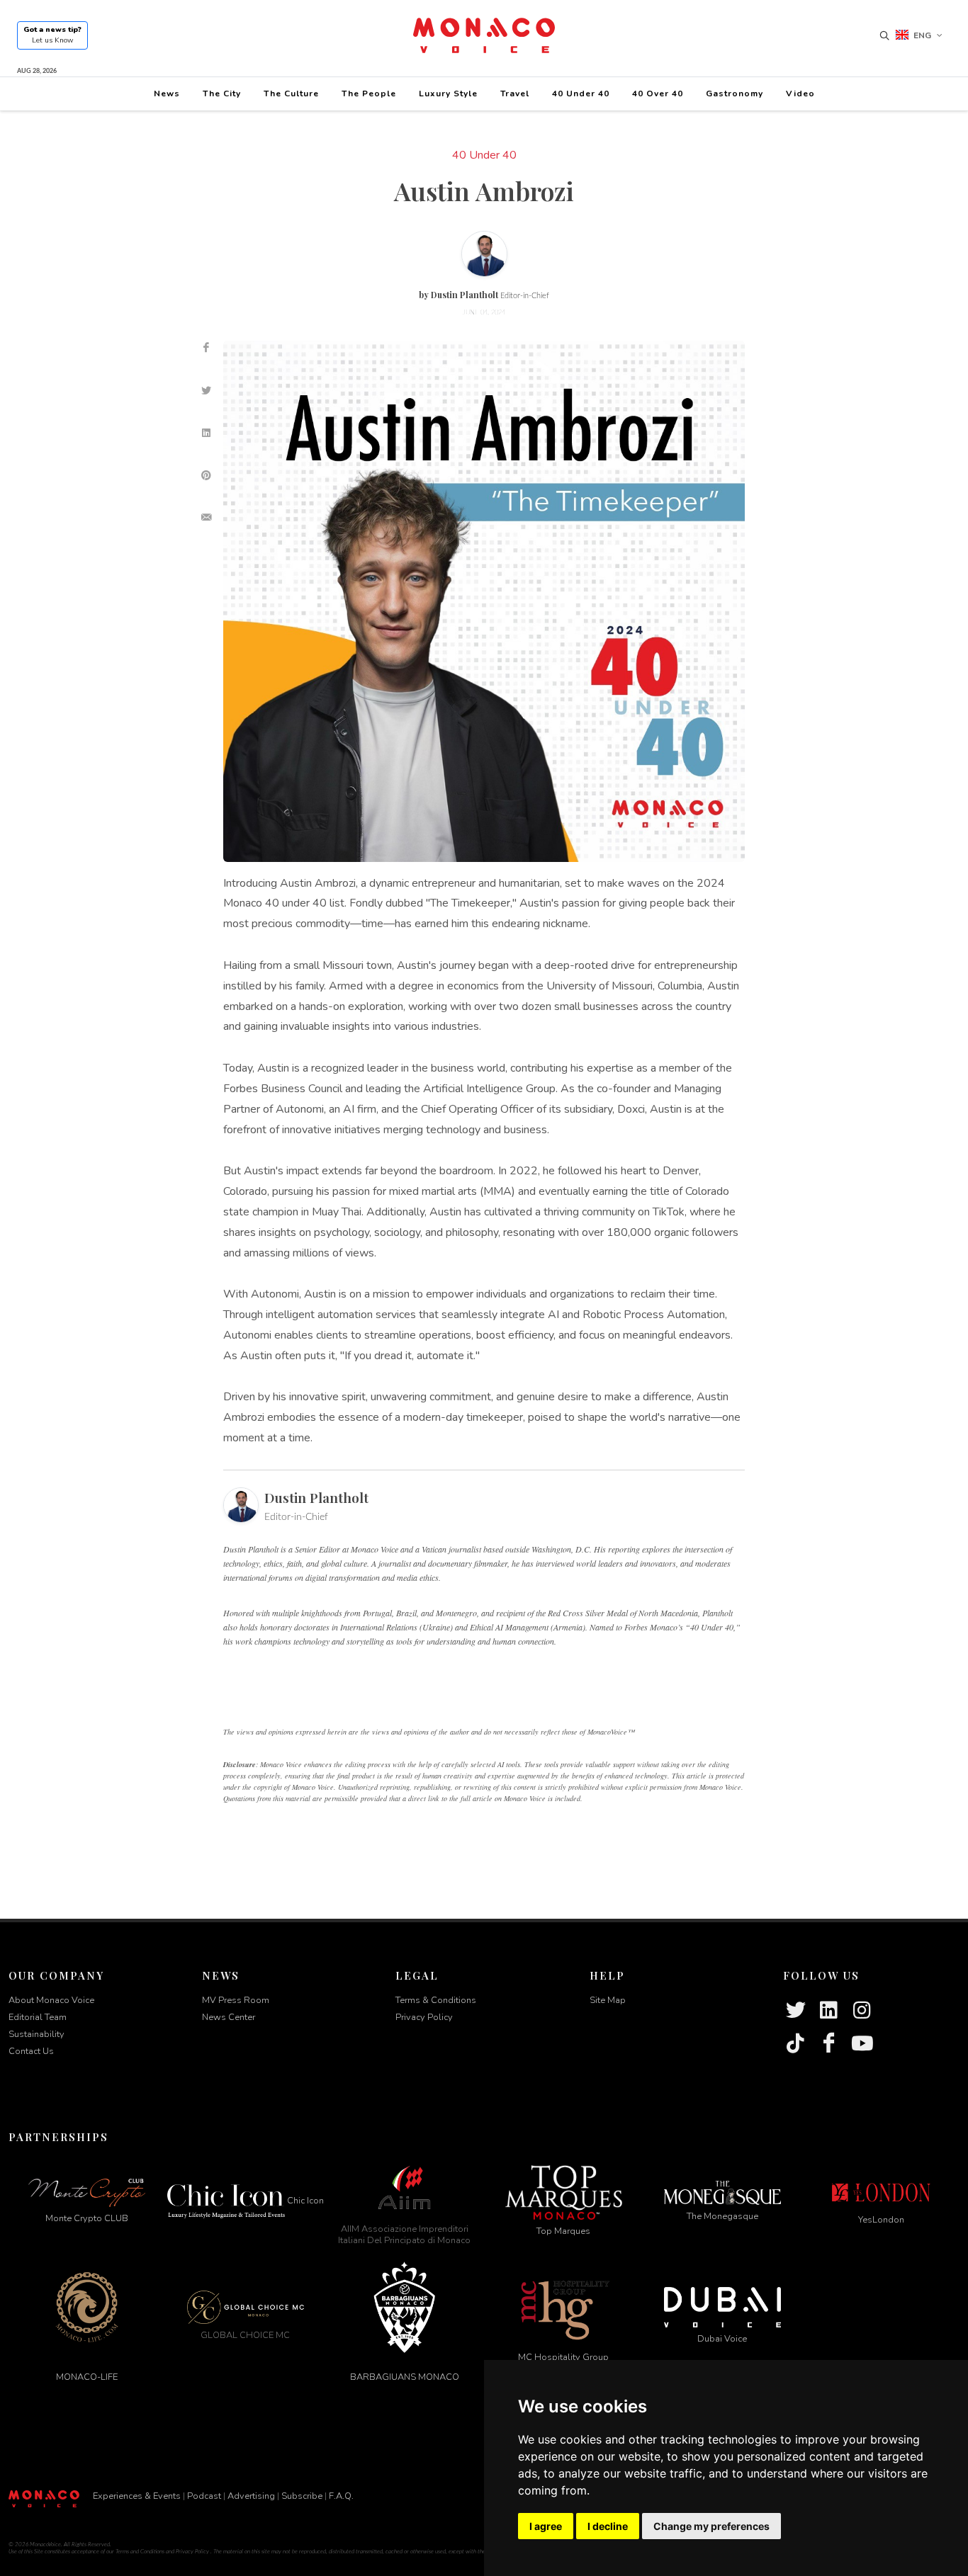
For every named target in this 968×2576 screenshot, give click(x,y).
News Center (229, 2017)
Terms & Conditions (436, 2000)
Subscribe (302, 2496)
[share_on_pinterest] (206, 475)
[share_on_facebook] (206, 348)
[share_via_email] (206, 518)
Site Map (608, 2000)
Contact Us (31, 2051)
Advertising (251, 2496)
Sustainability (36, 2034)
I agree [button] (546, 2526)
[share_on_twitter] (206, 390)
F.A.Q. (341, 2496)
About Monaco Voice (51, 2000)
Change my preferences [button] (711, 2526)
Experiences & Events (137, 2496)
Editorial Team (38, 2017)
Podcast (204, 2496)
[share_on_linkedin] (206, 433)
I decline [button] (608, 2526)
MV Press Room (236, 2000)
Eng (922, 35)
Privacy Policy (424, 2017)
